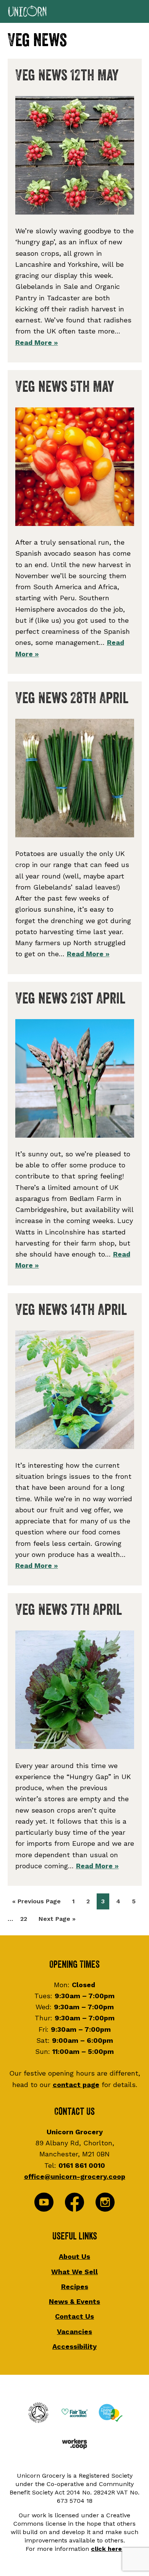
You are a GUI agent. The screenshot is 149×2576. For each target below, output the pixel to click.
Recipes (75, 2287)
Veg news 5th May (65, 387)
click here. (107, 2549)
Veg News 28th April (72, 698)
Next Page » (57, 1921)
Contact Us (74, 2316)
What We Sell (74, 2272)
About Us (74, 2256)
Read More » (37, 342)
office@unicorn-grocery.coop (75, 2176)
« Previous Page (36, 1903)
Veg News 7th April (69, 1610)
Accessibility (74, 2346)
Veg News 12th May (67, 75)
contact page (76, 2085)
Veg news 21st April (70, 999)
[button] (74, 11)
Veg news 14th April (71, 1310)
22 (26, 1919)
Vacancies (74, 2332)
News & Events (74, 2301)
